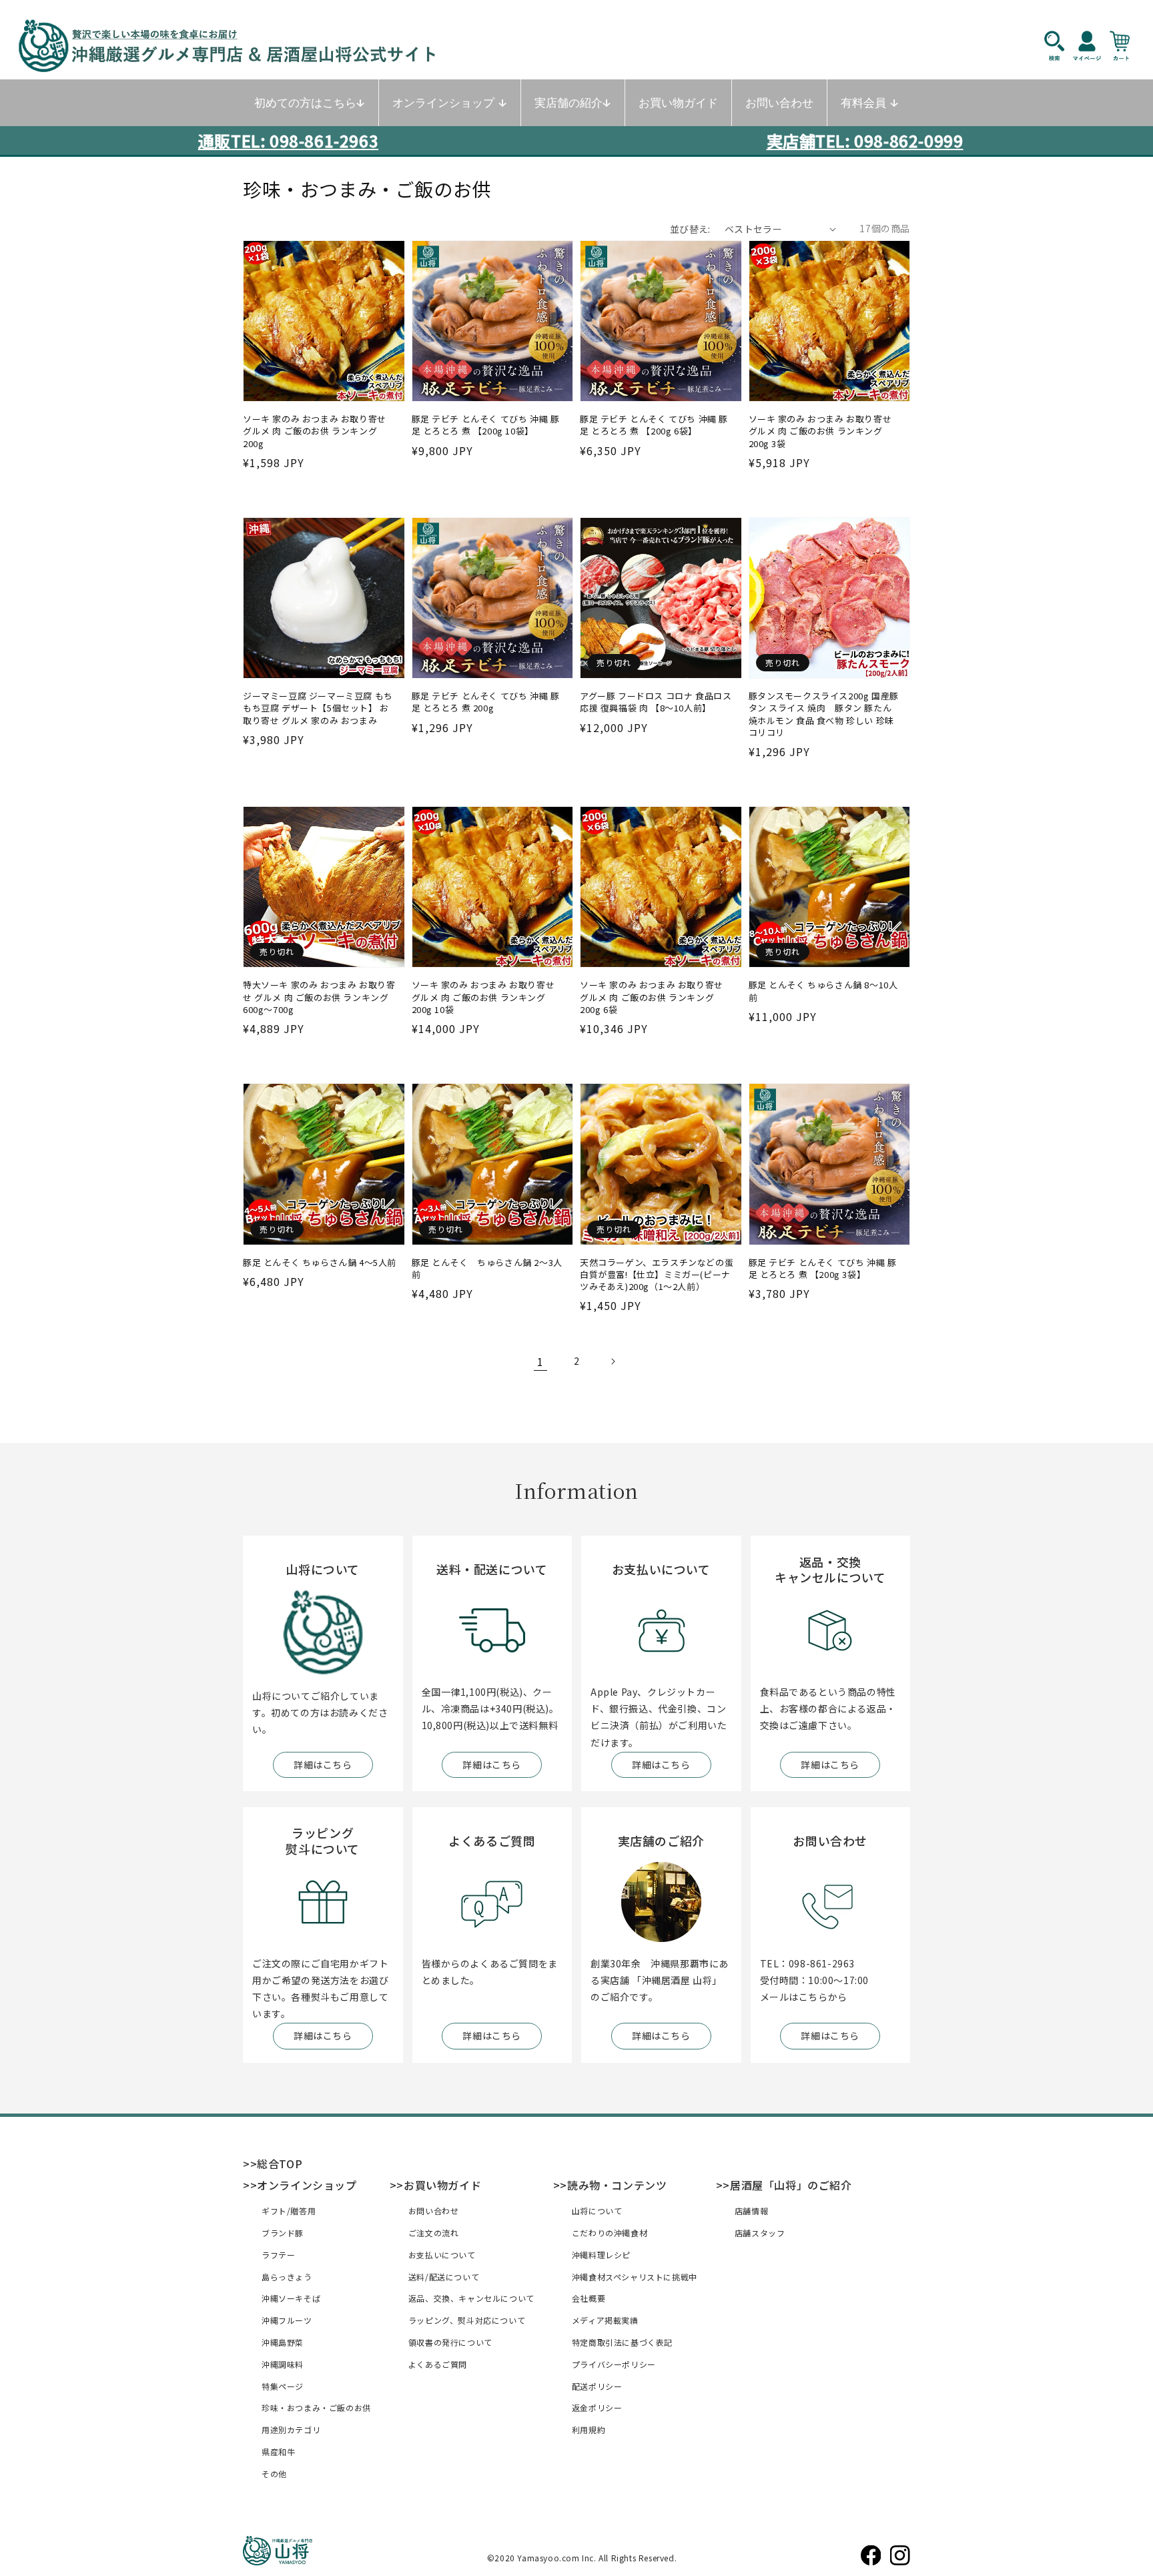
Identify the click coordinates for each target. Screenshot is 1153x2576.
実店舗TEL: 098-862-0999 (865, 140)
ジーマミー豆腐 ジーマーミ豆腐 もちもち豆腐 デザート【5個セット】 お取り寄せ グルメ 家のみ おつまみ (318, 708)
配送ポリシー (597, 2386)
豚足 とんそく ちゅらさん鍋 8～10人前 (823, 991)
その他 (274, 2474)
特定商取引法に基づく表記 (622, 2342)
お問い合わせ (434, 2211)
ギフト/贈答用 (289, 2211)
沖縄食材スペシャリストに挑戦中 (635, 2277)
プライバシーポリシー (614, 2364)
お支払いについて (442, 2255)
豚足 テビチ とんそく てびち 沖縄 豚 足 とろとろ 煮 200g (486, 702)
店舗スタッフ (760, 2233)
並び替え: (690, 229)
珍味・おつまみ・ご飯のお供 (316, 2407)
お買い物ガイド (442, 2185)
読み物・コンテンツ (617, 2185)
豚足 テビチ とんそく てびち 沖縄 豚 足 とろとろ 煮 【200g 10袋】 (486, 425)
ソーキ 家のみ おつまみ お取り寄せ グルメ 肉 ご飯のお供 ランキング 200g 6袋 (652, 997)
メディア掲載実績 (605, 2320)
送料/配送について (444, 2277)
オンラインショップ (307, 2185)
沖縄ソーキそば (291, 2298)
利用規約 (589, 2430)
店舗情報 (751, 2211)
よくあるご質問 (438, 2364)
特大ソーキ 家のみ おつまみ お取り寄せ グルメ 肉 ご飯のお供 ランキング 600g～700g (319, 997)
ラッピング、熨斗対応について (467, 2320)
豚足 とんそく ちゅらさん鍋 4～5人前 (320, 1263)
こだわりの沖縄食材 (610, 2233)
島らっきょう (287, 2277)
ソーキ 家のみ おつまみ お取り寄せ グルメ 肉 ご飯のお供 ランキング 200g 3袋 (820, 431)
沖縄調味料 (283, 2364)
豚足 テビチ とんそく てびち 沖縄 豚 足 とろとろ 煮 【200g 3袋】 (823, 1269)
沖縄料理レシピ (601, 2255)
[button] (1061, 45)
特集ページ (283, 2386)
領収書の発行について (450, 2342)
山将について (597, 2211)
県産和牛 (278, 2452)
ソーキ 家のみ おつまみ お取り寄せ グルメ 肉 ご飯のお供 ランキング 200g (315, 431)
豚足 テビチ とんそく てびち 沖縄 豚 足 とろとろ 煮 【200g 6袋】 (654, 425)
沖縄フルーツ (287, 2320)
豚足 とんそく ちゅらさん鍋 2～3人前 (487, 1269)
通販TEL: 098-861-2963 (288, 140)
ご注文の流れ (434, 2233)
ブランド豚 (283, 2233)
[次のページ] (613, 1361)
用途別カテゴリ (291, 2430)
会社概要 (589, 2298)
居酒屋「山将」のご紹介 (791, 2185)
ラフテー (278, 2255)
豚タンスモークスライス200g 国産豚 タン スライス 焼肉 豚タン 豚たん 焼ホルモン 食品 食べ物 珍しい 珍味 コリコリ (824, 714)
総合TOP (280, 2164)
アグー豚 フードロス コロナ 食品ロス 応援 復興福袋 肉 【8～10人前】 (656, 702)
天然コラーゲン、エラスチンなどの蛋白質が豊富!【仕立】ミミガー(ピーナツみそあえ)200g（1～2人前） (657, 1275)
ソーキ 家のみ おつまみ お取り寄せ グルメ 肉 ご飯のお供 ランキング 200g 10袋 (483, 997)
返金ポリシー (597, 2407)
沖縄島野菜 (283, 2342)
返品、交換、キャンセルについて (471, 2298)
